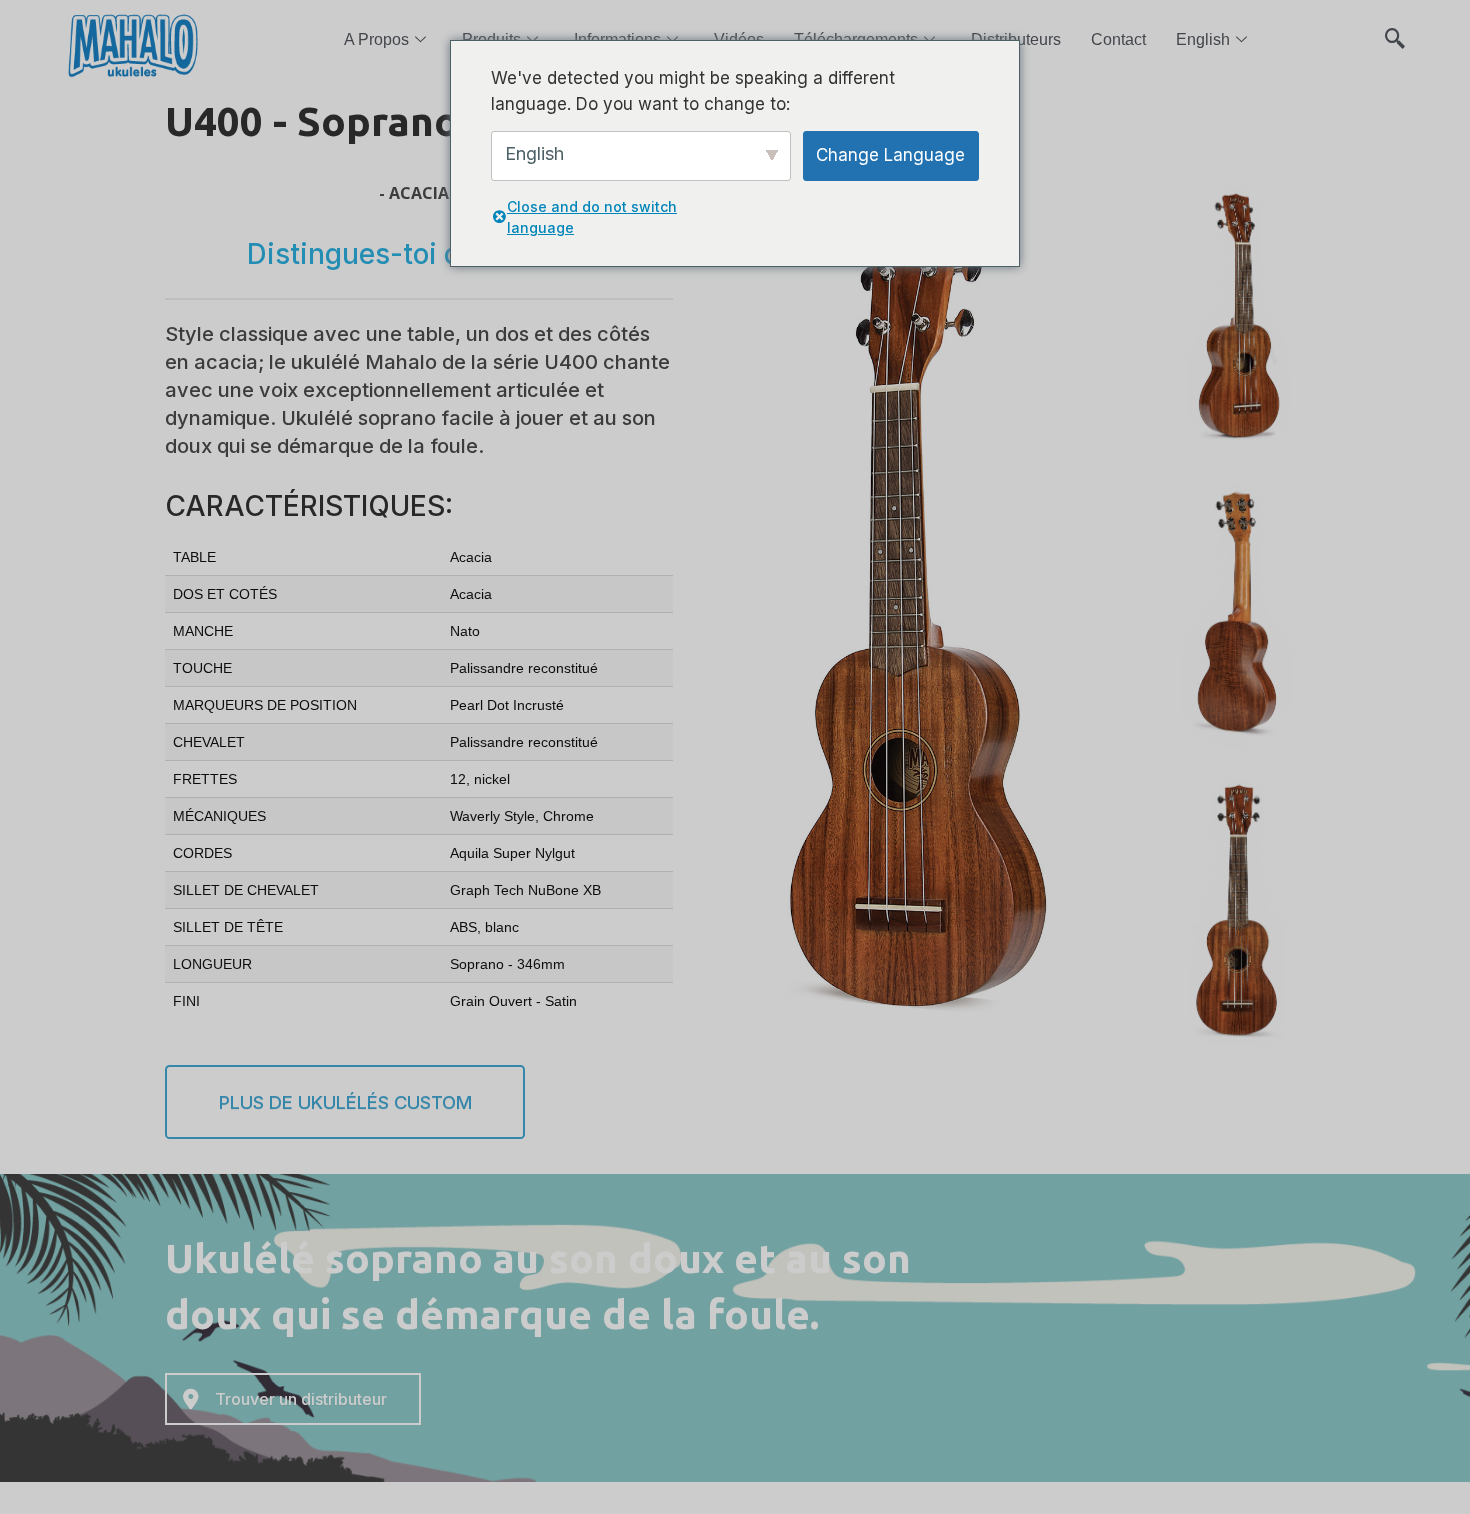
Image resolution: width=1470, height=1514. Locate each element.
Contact (1118, 39)
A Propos (376, 39)
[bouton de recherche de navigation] (1395, 30)
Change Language (890, 155)
